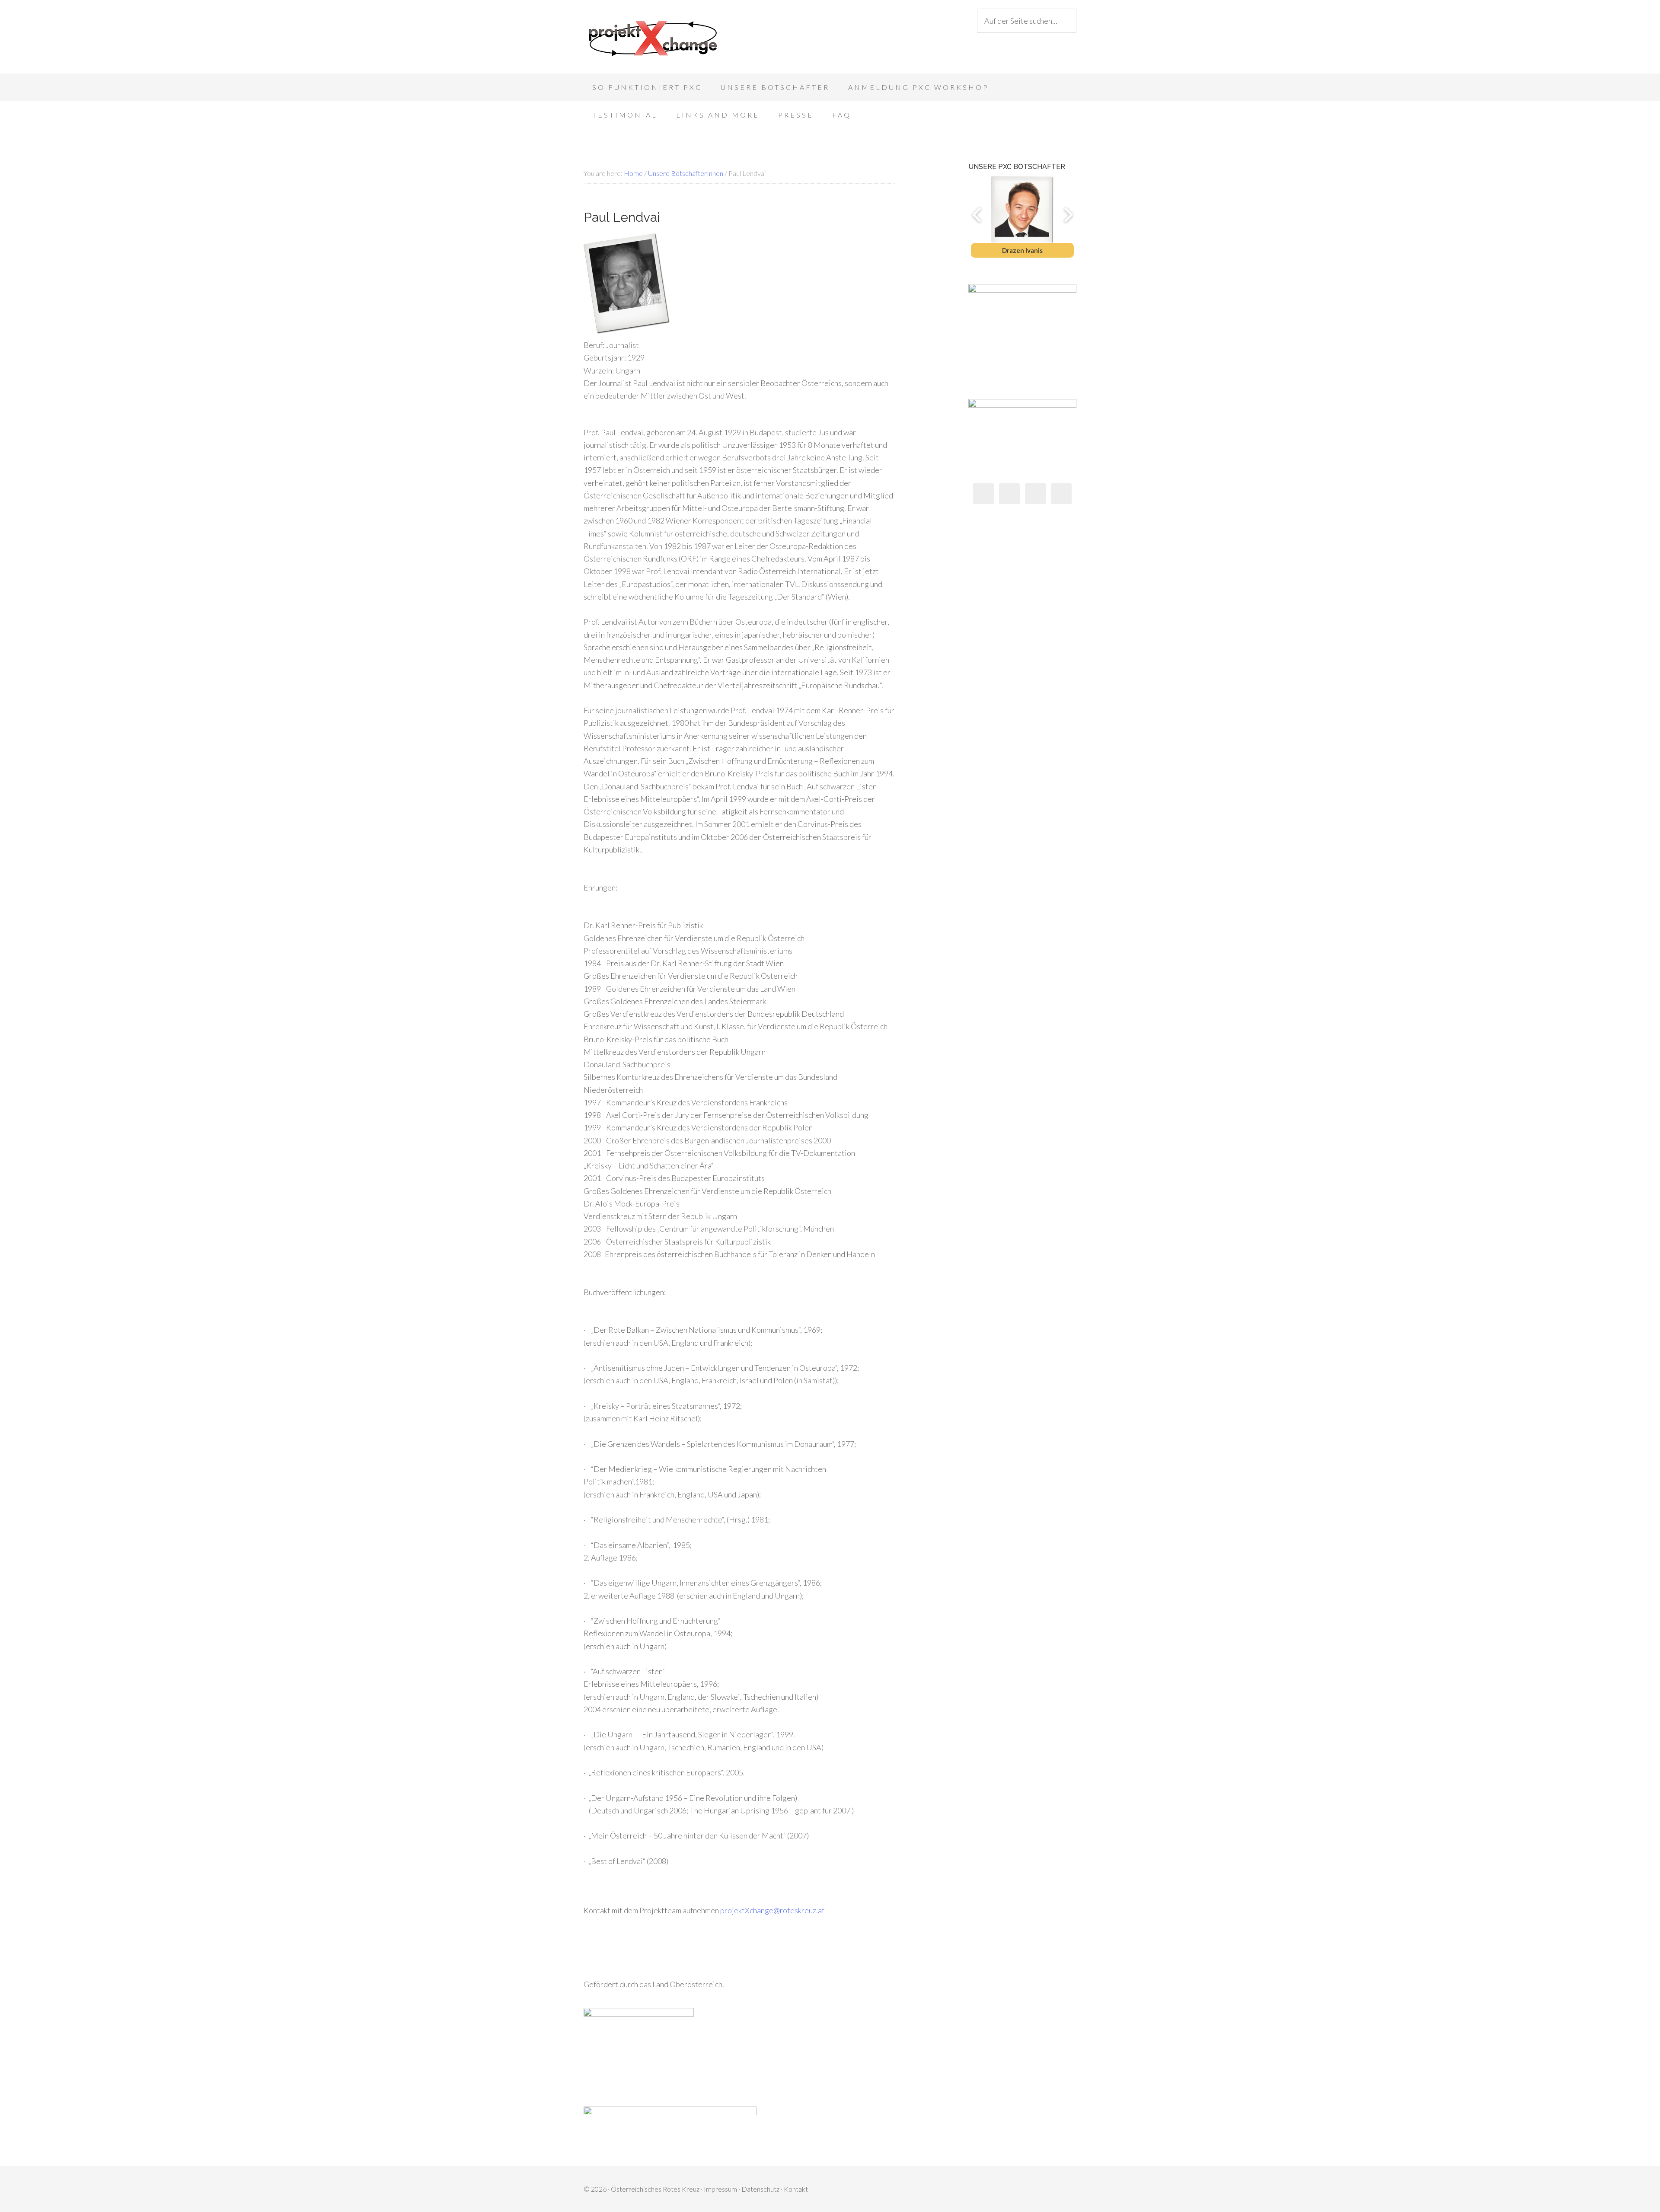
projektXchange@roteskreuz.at (773, 1910)
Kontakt (796, 2189)
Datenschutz (760, 2189)
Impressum (720, 2189)
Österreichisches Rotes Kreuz (655, 2189)
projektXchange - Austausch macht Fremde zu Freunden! (653, 39)
